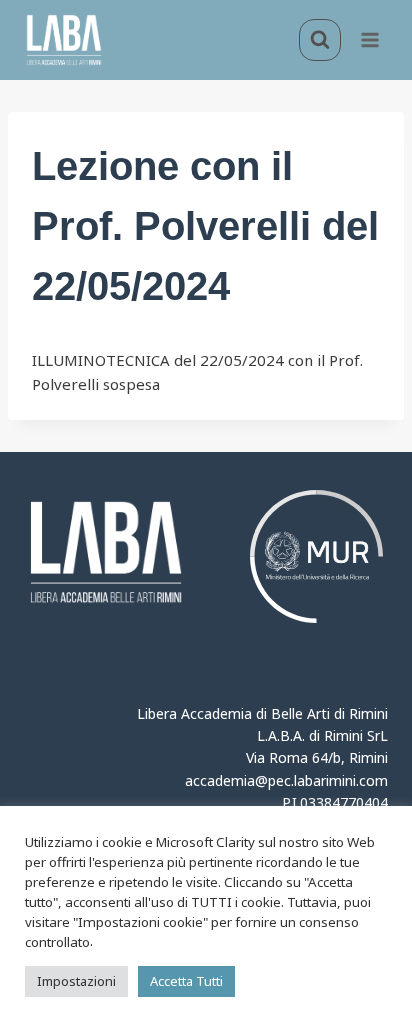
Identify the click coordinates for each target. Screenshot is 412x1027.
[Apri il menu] (369, 39)
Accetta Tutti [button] (186, 981)
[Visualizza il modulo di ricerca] (320, 40)
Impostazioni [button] (76, 981)
